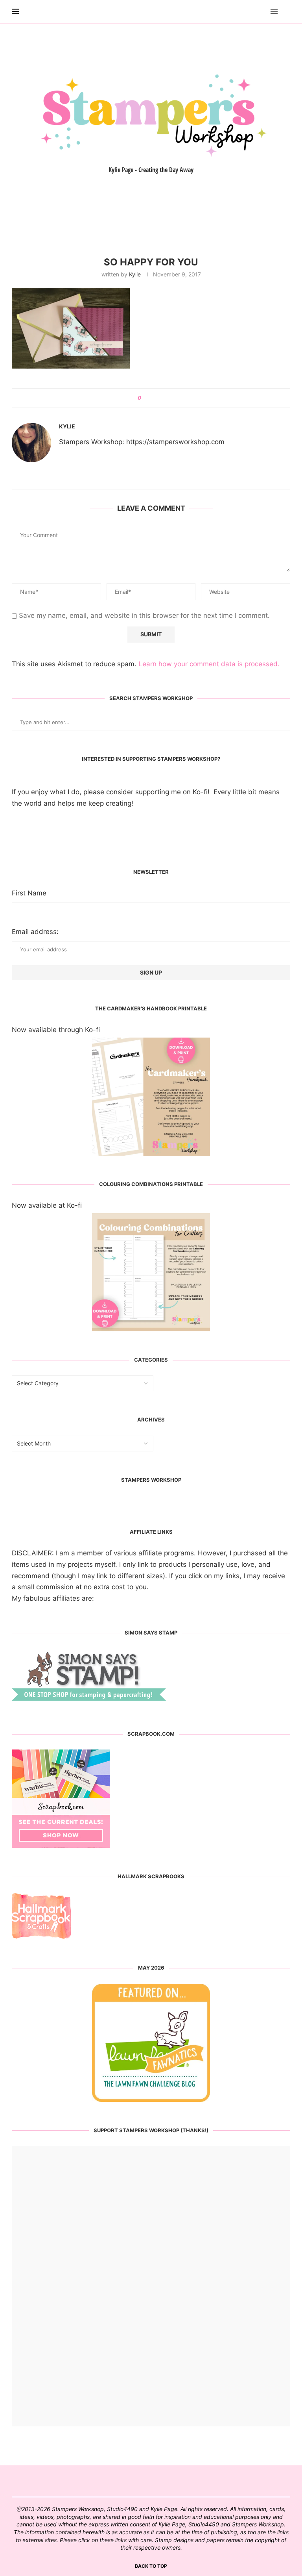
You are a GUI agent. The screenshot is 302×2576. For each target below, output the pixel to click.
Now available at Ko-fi (47, 1205)
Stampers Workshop (151, 1480)
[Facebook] (251, 12)
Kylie (135, 274)
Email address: (35, 932)
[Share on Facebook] (150, 398)
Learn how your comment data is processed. (209, 664)
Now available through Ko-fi (56, 1030)
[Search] (286, 12)
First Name (29, 893)
